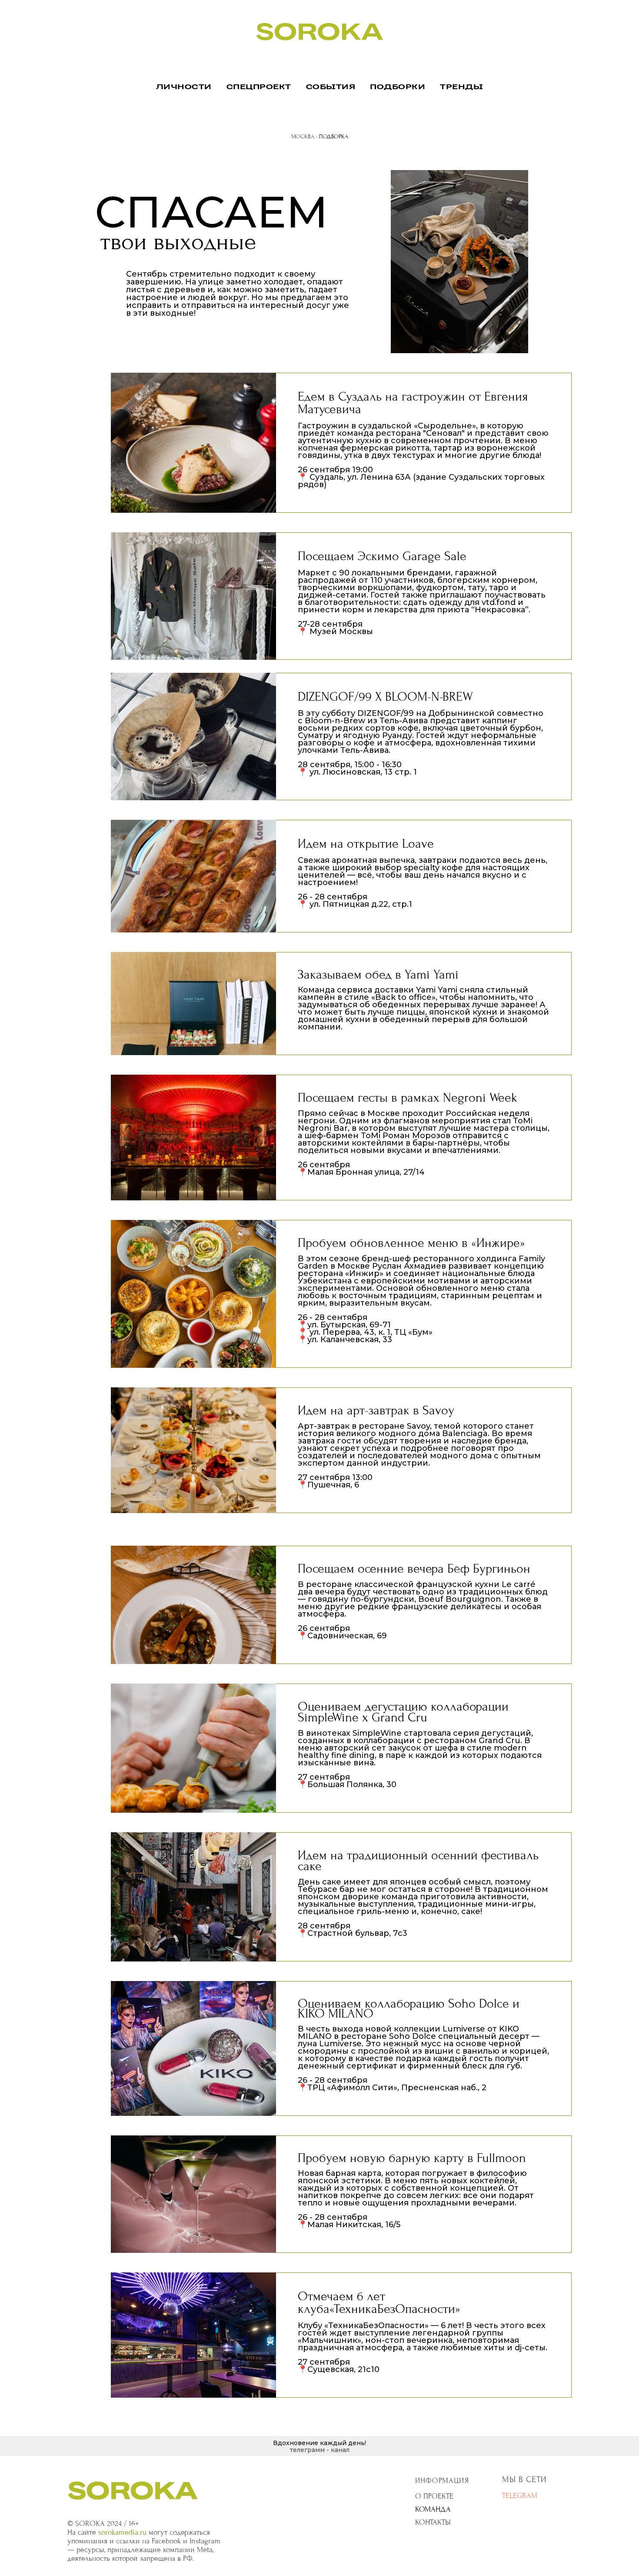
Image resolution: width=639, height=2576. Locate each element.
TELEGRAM (520, 2496)
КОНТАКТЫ (433, 2522)
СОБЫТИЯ (331, 87)
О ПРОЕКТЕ (434, 2496)
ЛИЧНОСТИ (184, 87)
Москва (303, 136)
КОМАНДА (433, 2509)
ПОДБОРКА (334, 136)
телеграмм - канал (320, 2450)
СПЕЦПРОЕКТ (259, 87)
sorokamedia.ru (122, 2532)
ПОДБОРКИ (398, 87)
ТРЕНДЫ (461, 87)
